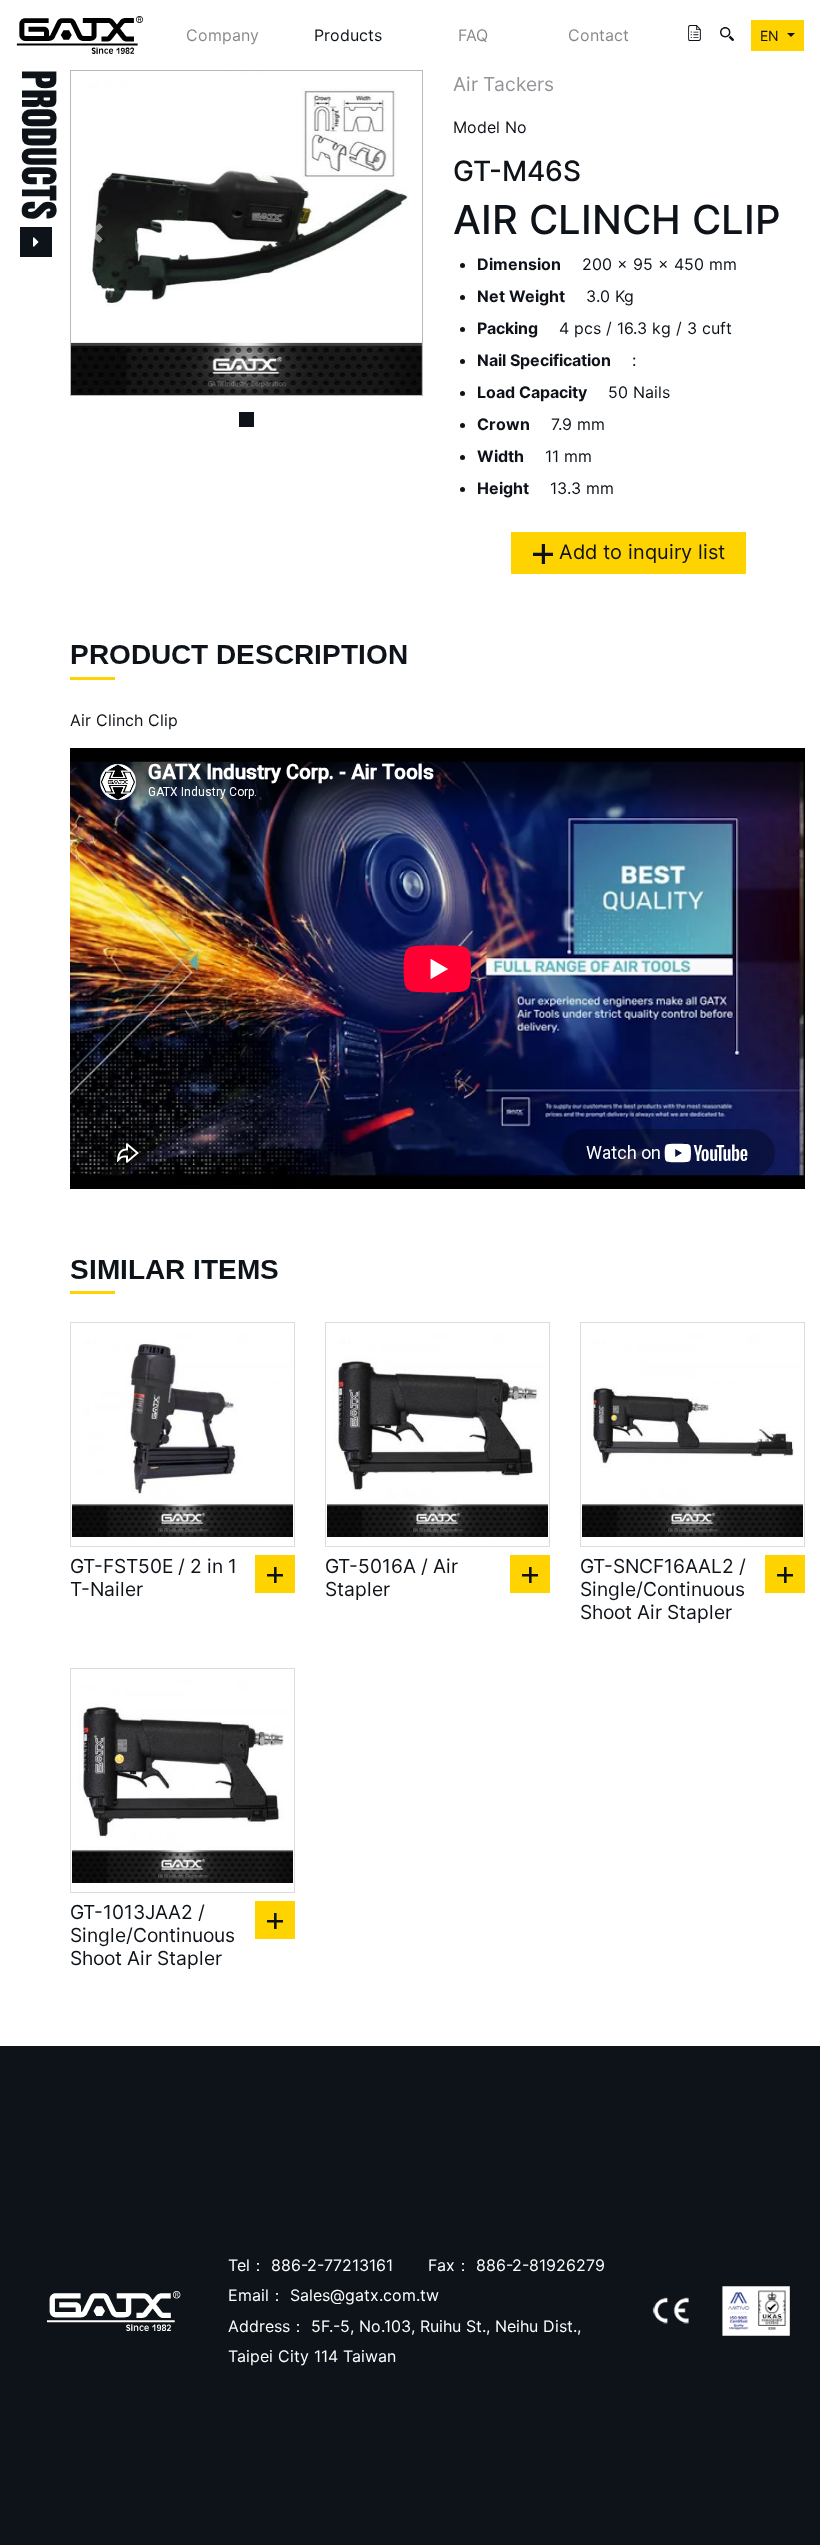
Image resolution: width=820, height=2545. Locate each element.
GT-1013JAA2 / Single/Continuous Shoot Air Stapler (152, 1935)
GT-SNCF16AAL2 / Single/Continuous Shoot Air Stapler (663, 1589)
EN (771, 35)
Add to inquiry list (639, 552)
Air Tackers (503, 84)
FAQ (473, 35)
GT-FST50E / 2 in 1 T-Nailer (153, 1578)
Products (348, 35)
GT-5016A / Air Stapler (391, 1578)
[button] (96, 233)
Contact (598, 35)
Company (222, 35)
